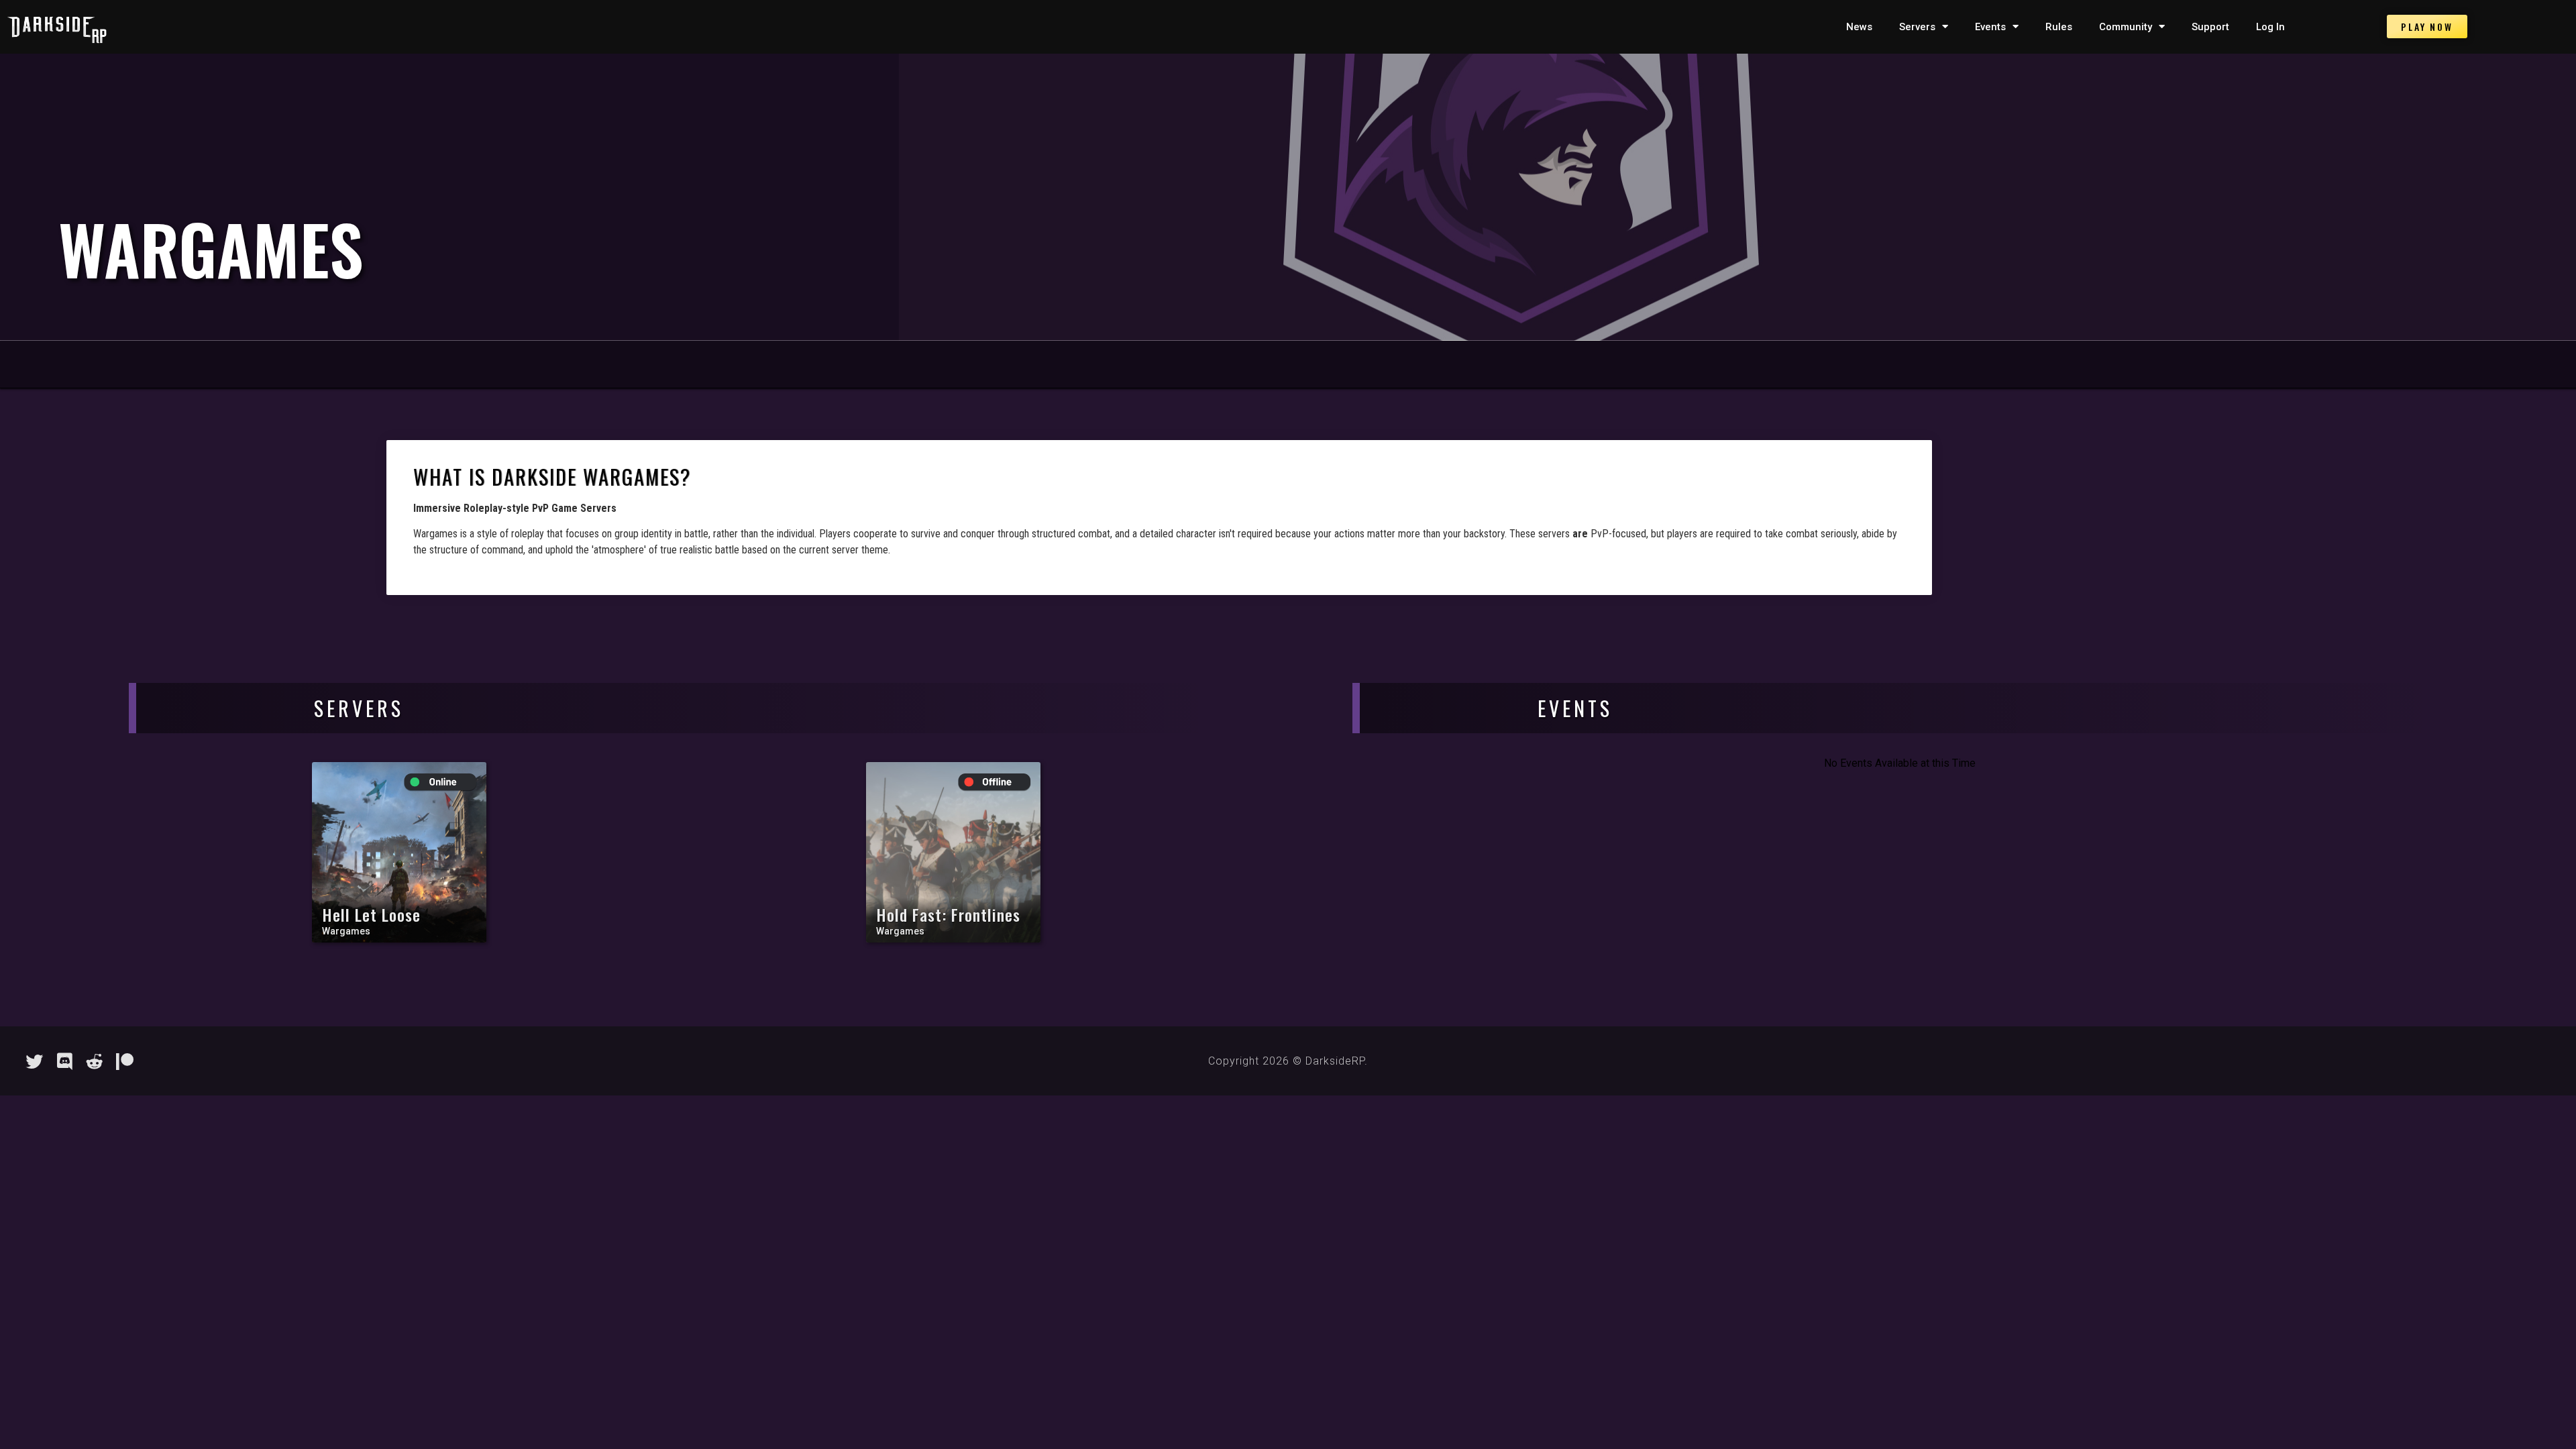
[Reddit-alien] (95, 1061)
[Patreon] (125, 1061)
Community (2126, 27)
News (1859, 27)
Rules (2059, 27)
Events (1990, 27)
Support (2210, 27)
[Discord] (64, 1061)
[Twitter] (34, 1061)
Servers (1917, 27)
